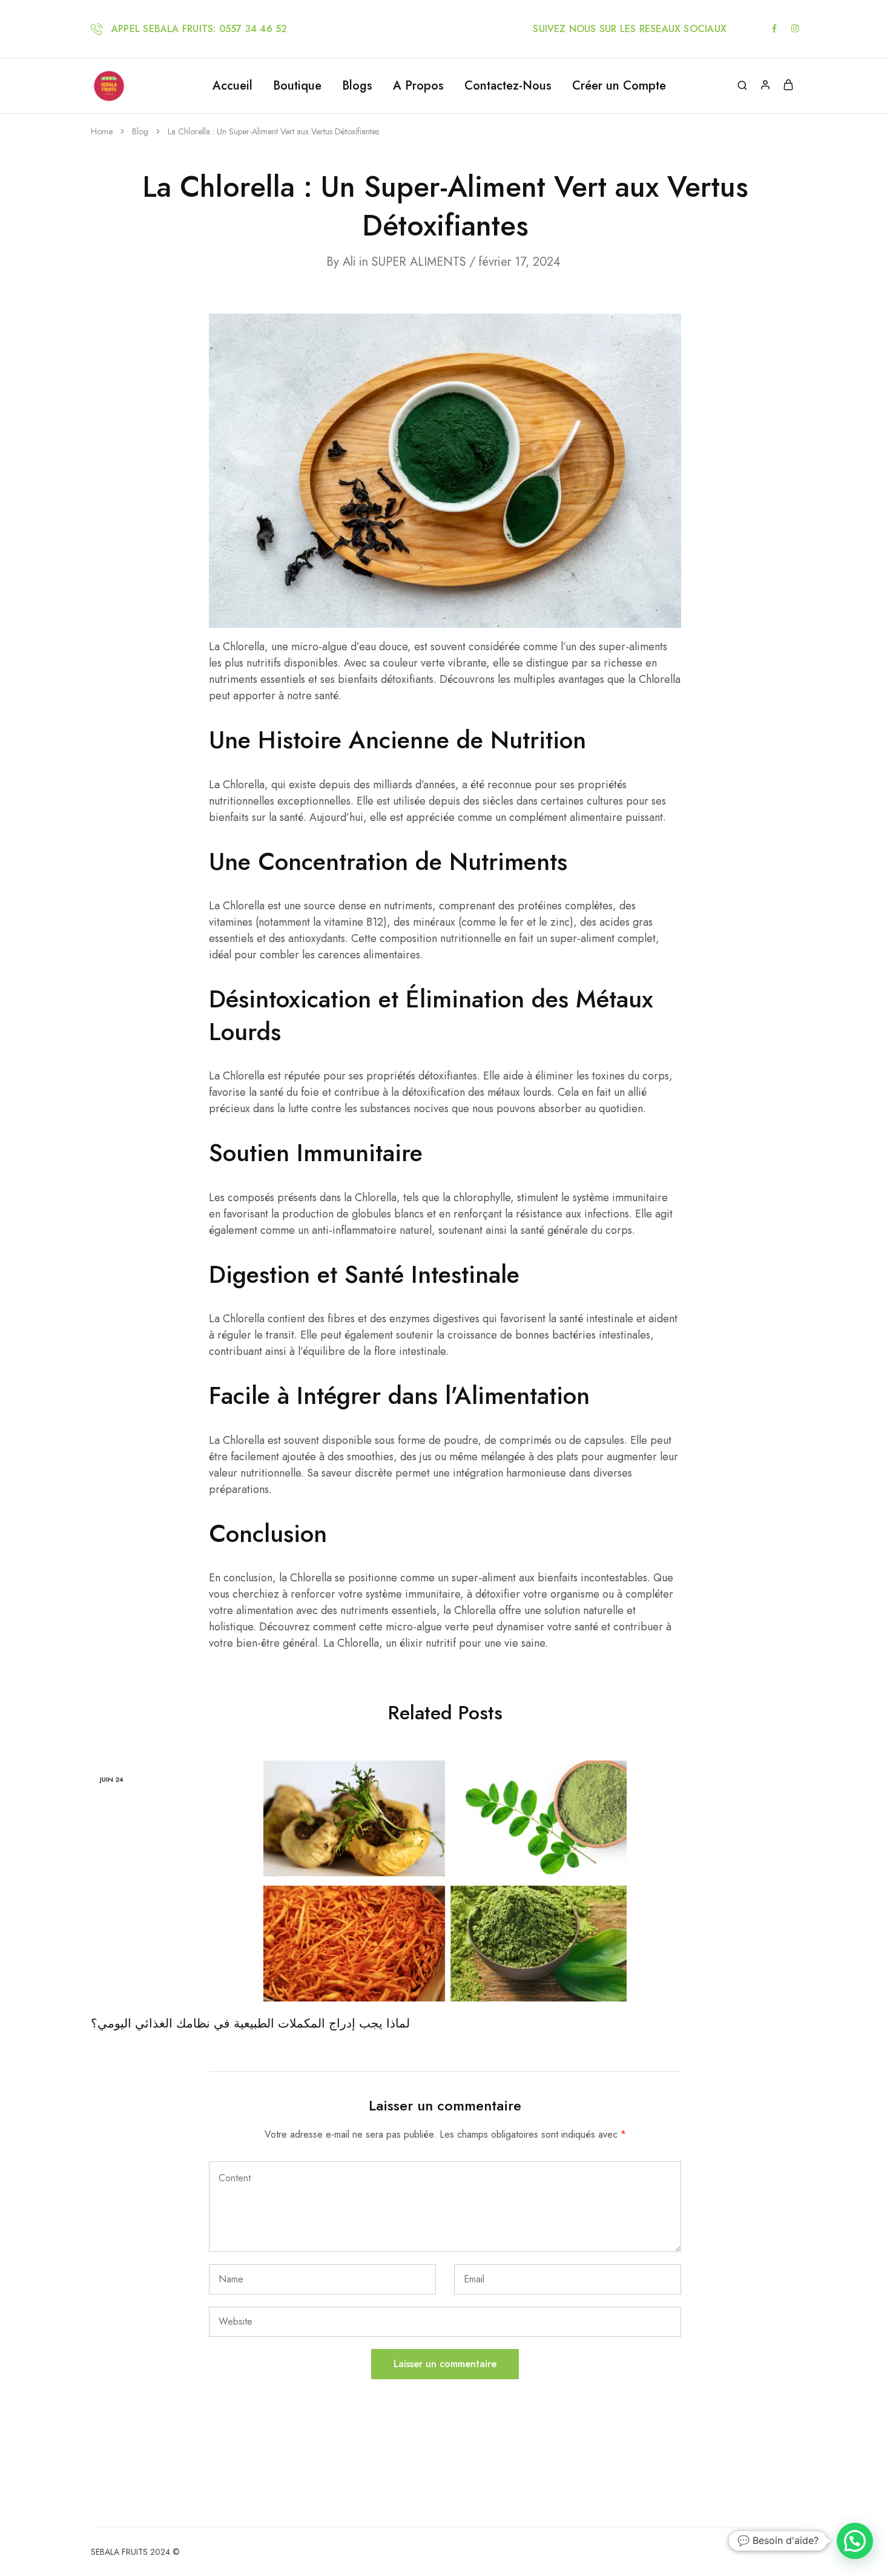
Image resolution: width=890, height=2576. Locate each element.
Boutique (297, 86)
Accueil (232, 86)
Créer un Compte (619, 86)
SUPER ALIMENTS (419, 262)
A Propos (418, 86)
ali (349, 262)
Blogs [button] (357, 86)
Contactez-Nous (508, 86)
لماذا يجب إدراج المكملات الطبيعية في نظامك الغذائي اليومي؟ (250, 2024)
